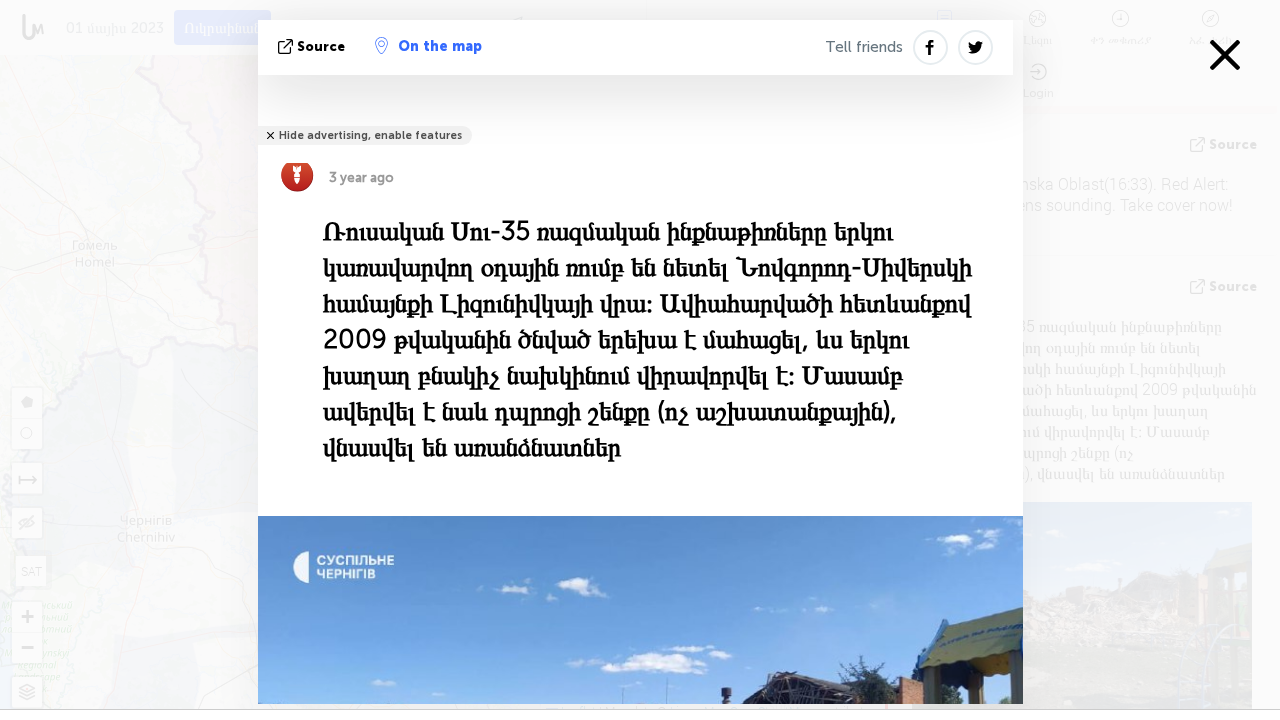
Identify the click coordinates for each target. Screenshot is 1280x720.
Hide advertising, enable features (370, 135)
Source (321, 46)
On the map (440, 46)
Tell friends (864, 47)
